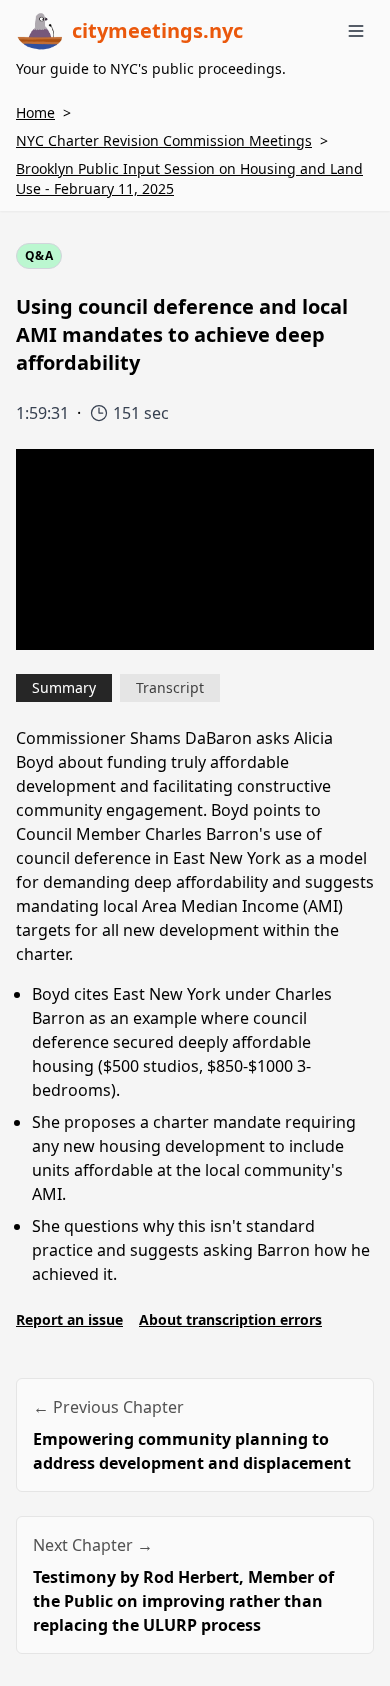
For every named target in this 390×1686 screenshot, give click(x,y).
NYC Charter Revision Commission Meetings (164, 140)
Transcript (170, 687)
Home (35, 112)
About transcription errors (230, 1319)
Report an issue (69, 1319)
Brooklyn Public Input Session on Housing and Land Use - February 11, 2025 (189, 178)
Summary (64, 687)
